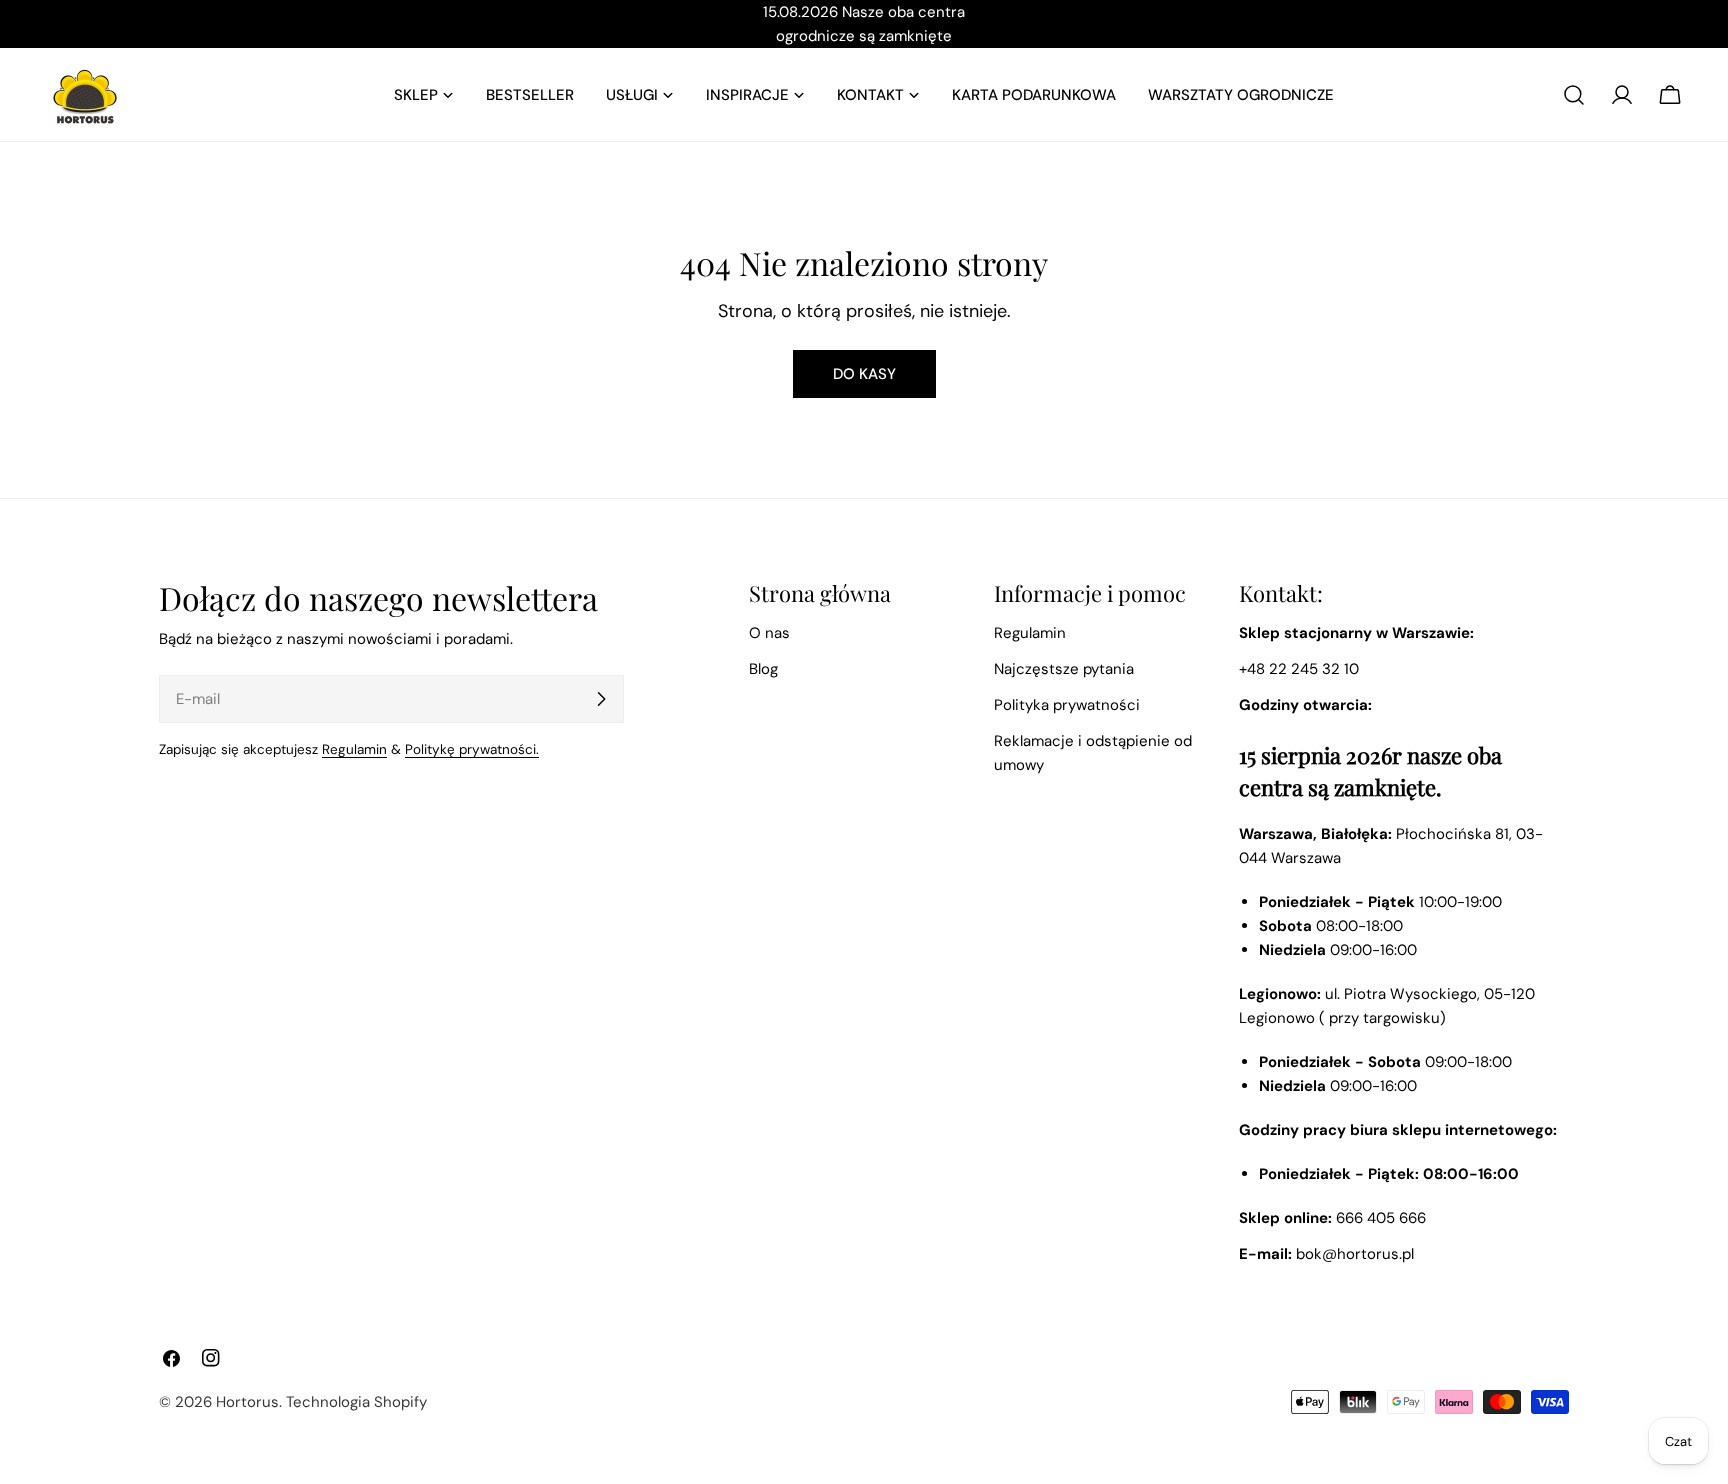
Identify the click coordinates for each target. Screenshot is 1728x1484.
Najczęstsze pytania (1064, 669)
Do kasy (864, 374)
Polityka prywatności (1067, 705)
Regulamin (354, 749)
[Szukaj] (1574, 95)
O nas (769, 633)
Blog (763, 669)
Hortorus (247, 1402)
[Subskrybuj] (601, 699)
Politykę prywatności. (472, 749)
